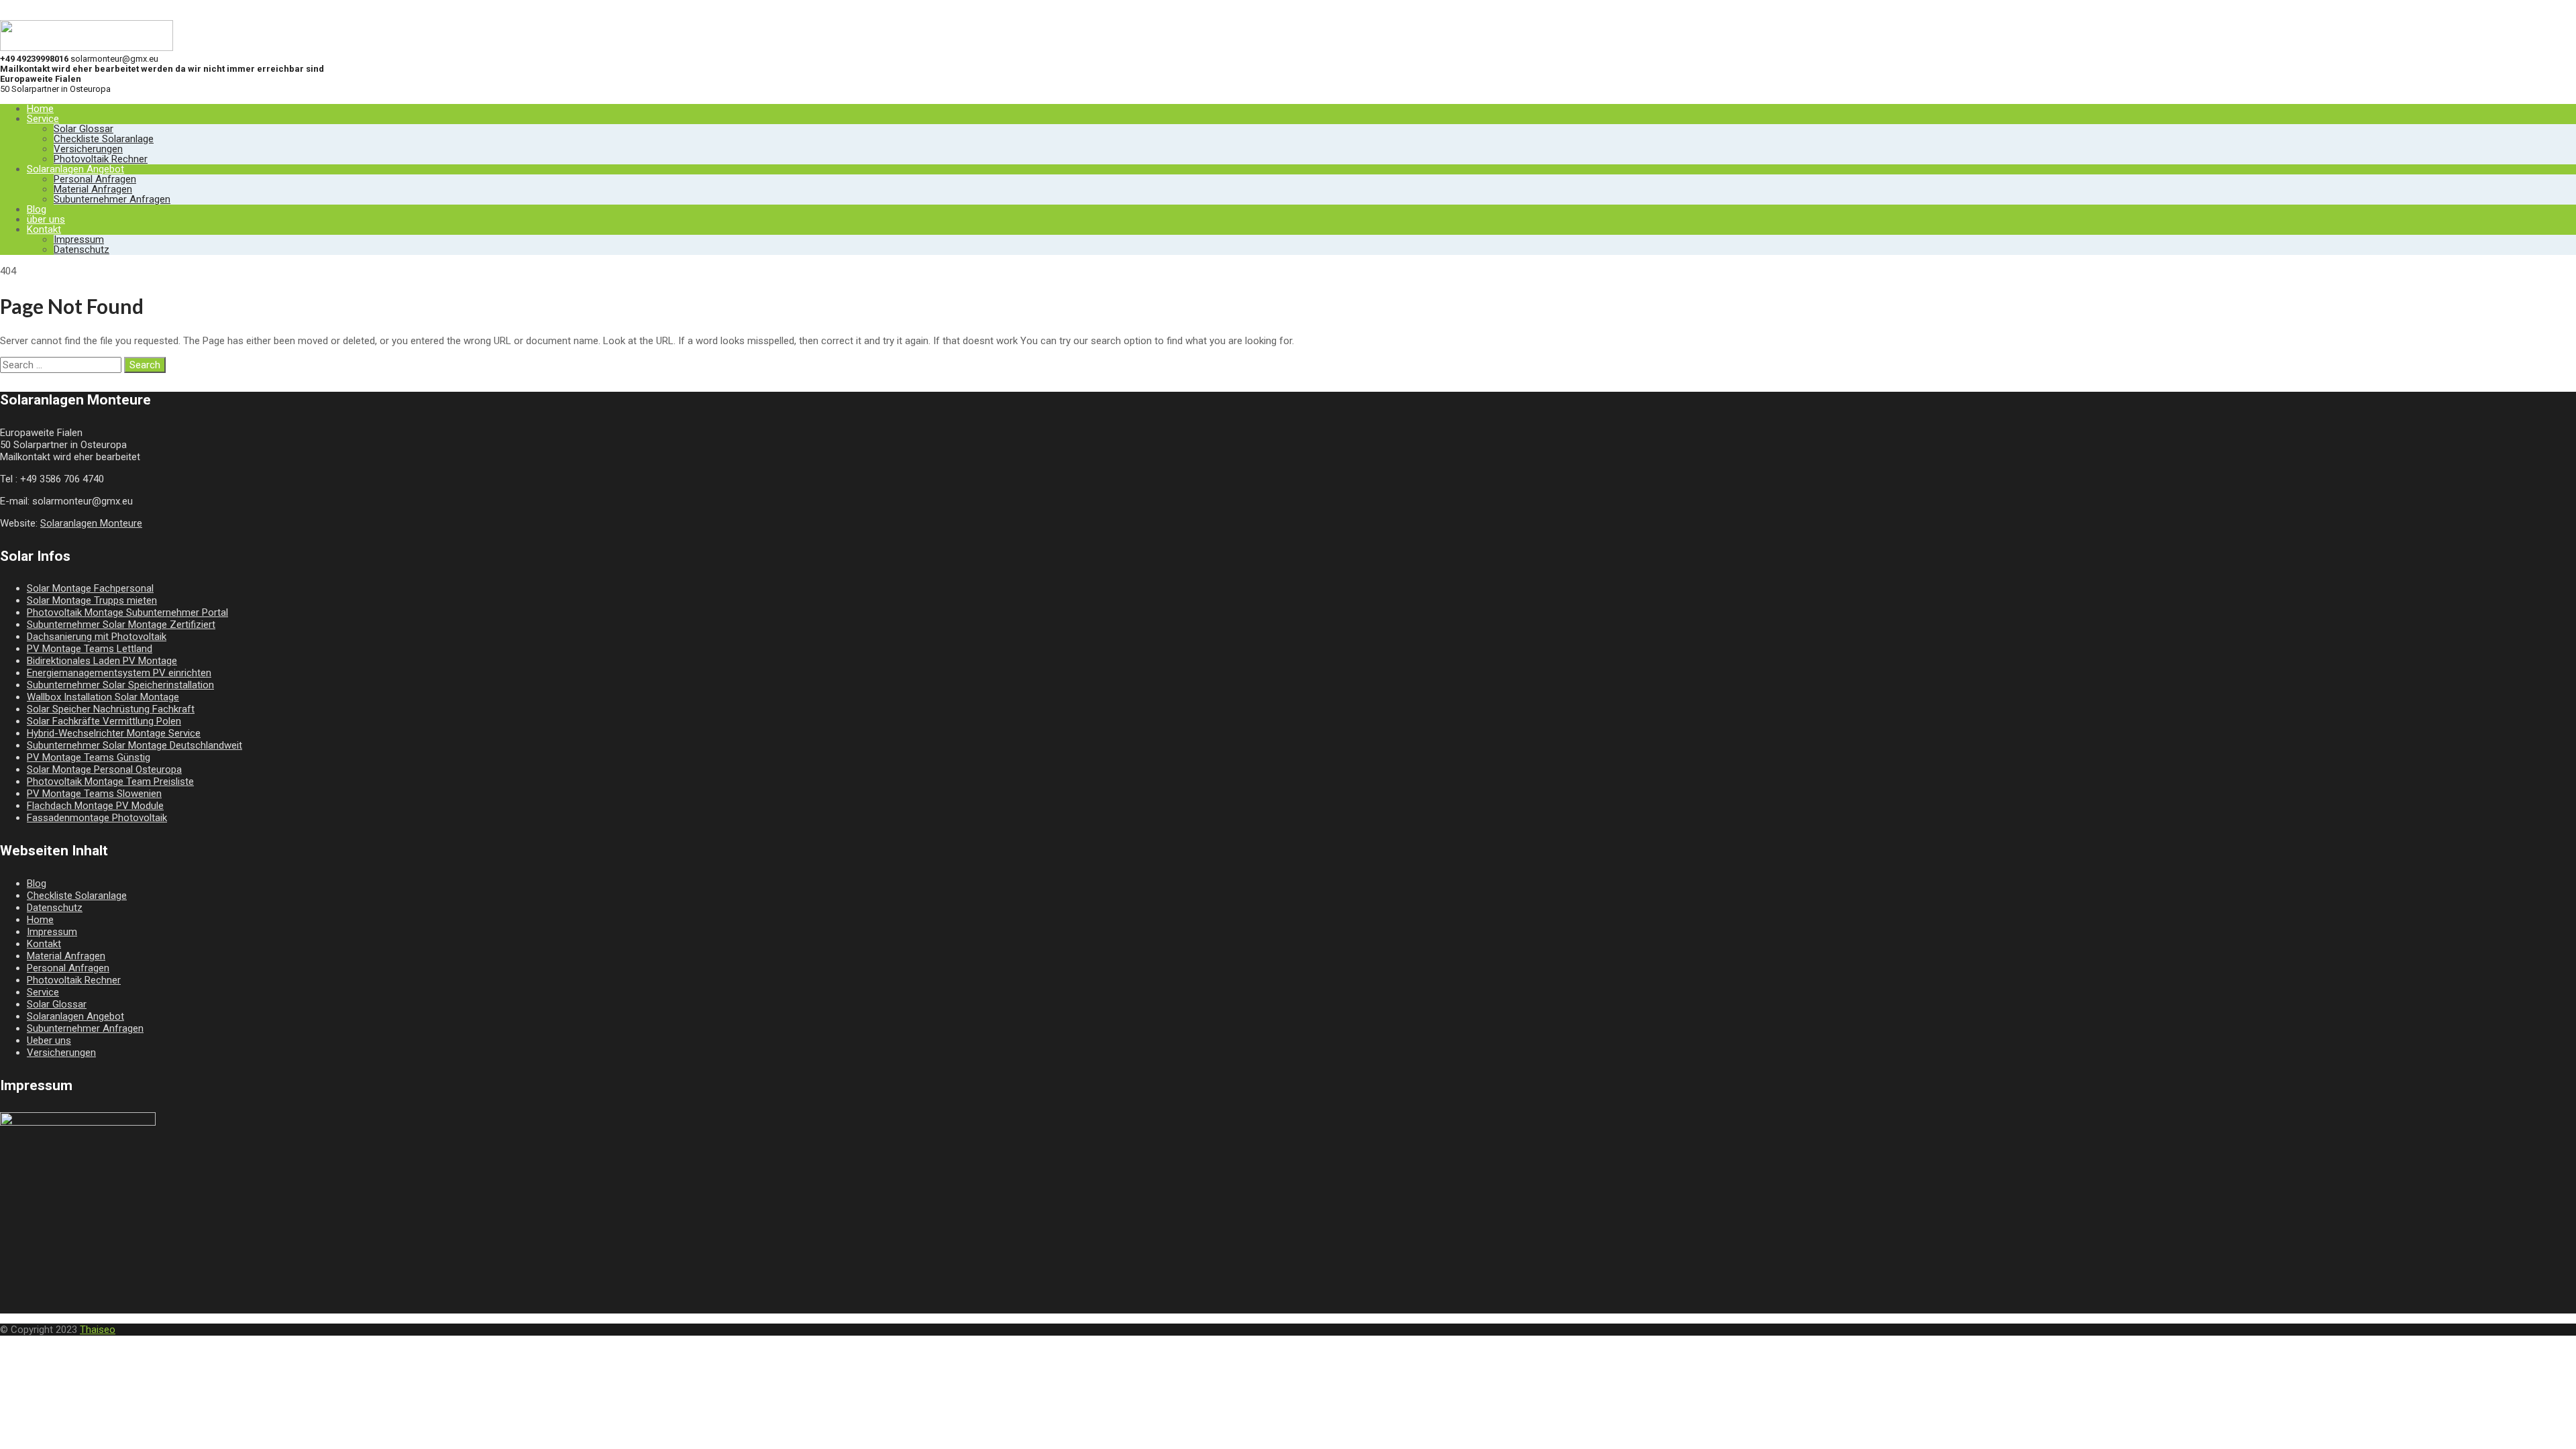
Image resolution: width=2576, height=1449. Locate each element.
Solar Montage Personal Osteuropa (104, 769)
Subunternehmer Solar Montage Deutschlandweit (135, 745)
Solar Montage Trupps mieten (92, 600)
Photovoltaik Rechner (101, 159)
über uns (46, 219)
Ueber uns (49, 1040)
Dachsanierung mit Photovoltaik (97, 637)
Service (43, 119)
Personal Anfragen (95, 179)
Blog (37, 209)
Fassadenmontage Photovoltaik (97, 818)
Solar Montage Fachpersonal (90, 588)
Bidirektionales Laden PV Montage (102, 661)
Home (40, 109)
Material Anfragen (93, 189)
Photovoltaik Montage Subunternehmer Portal (127, 612)
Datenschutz (82, 250)
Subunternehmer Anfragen (112, 199)
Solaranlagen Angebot (75, 169)
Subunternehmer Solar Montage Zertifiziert (121, 625)
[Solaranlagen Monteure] (87, 48)
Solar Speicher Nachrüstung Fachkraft (111, 709)
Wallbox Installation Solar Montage (103, 697)
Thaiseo (98, 1330)
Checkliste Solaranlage (104, 139)
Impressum (79, 239)
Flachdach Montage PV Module (95, 806)
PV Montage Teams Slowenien (94, 794)
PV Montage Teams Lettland (90, 649)
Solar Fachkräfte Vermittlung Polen (104, 721)
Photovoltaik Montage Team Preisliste (110, 782)
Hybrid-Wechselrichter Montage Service (114, 733)
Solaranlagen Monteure (91, 523)
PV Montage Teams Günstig (89, 757)
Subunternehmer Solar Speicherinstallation (120, 685)
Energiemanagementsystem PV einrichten (119, 673)
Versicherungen (88, 149)
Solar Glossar (84, 129)
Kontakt (44, 229)
